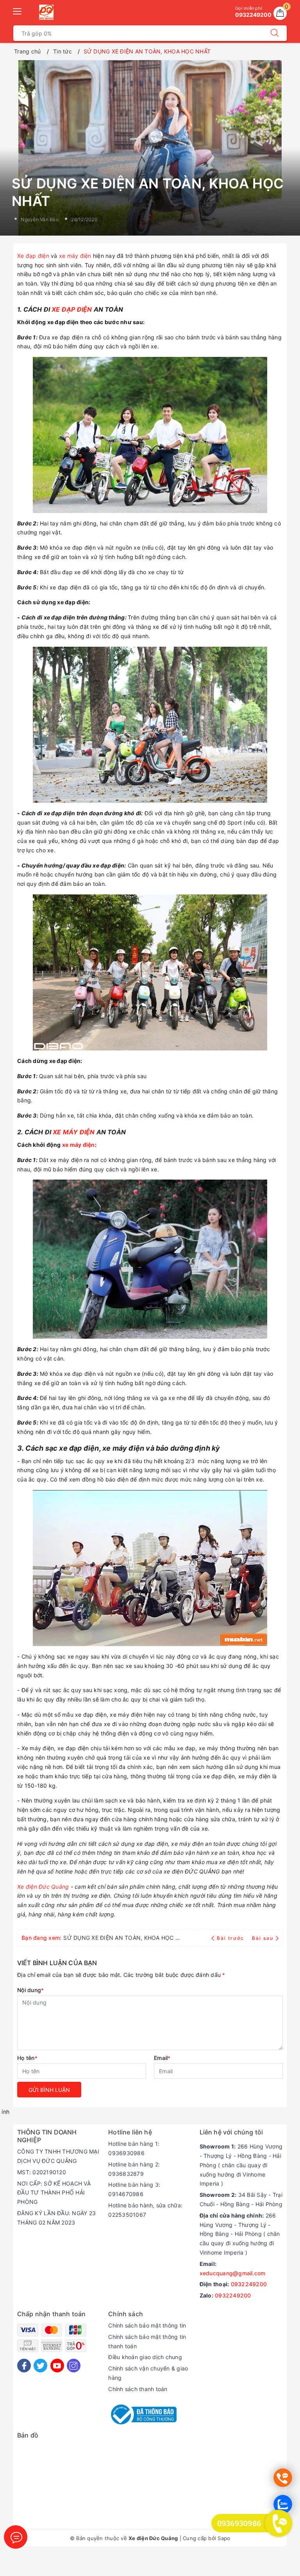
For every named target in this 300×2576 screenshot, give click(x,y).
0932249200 (249, 2284)
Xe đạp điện (33, 256)
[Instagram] (74, 2366)
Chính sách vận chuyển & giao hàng (148, 2373)
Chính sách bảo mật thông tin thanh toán (147, 2341)
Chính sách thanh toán (138, 2389)
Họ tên (27, 2058)
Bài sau (263, 1938)
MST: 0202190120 (42, 2172)
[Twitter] (40, 2366)
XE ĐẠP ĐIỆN (72, 309)
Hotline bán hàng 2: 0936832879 (134, 2169)
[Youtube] (57, 2366)
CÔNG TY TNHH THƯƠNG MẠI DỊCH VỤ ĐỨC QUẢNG (58, 2156)
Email (162, 2058)
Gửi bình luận (49, 2090)
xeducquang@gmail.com (233, 2273)
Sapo (224, 2538)
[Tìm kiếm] (275, 33)
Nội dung (30, 1990)
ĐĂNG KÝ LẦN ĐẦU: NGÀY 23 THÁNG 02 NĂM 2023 (56, 2218)
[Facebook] (24, 2366)
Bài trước (231, 1938)
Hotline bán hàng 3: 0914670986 (134, 2189)
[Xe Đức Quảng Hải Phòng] (46, 12)
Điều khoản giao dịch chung (145, 2357)
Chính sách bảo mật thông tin (147, 2325)
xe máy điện (75, 256)
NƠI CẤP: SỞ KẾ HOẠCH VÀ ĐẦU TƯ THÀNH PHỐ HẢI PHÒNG (54, 2193)
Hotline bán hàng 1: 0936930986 (134, 2148)
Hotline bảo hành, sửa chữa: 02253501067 (145, 2210)
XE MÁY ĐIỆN (74, 1132)
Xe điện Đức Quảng (43, 1887)
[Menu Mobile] (18, 10)
